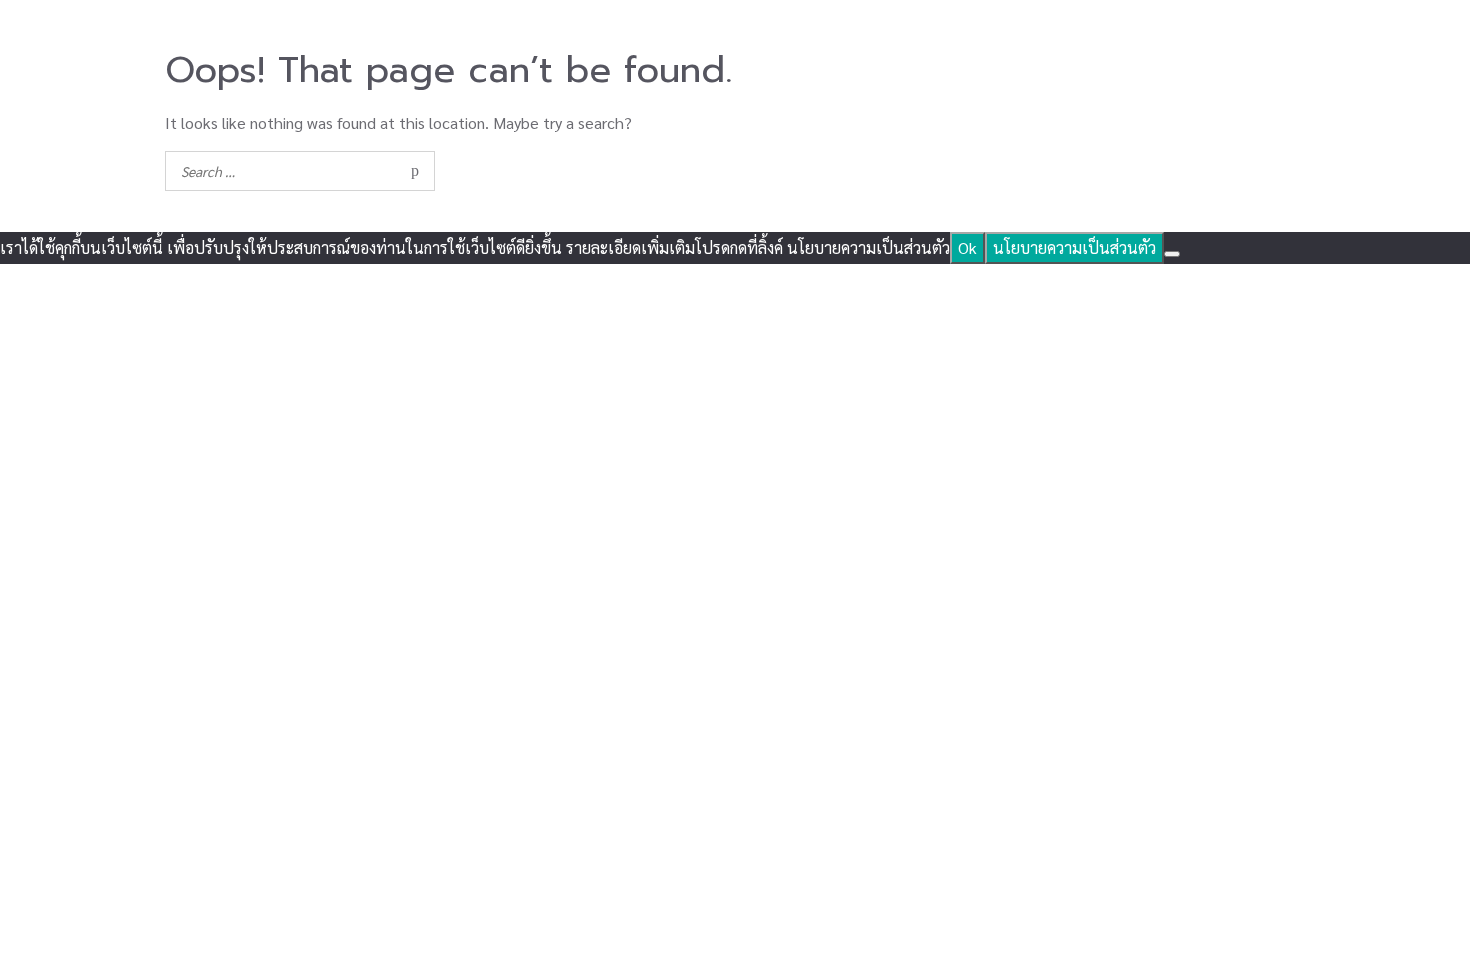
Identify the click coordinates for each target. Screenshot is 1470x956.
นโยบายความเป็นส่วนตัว (1074, 247)
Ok (967, 247)
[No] (1172, 254)
